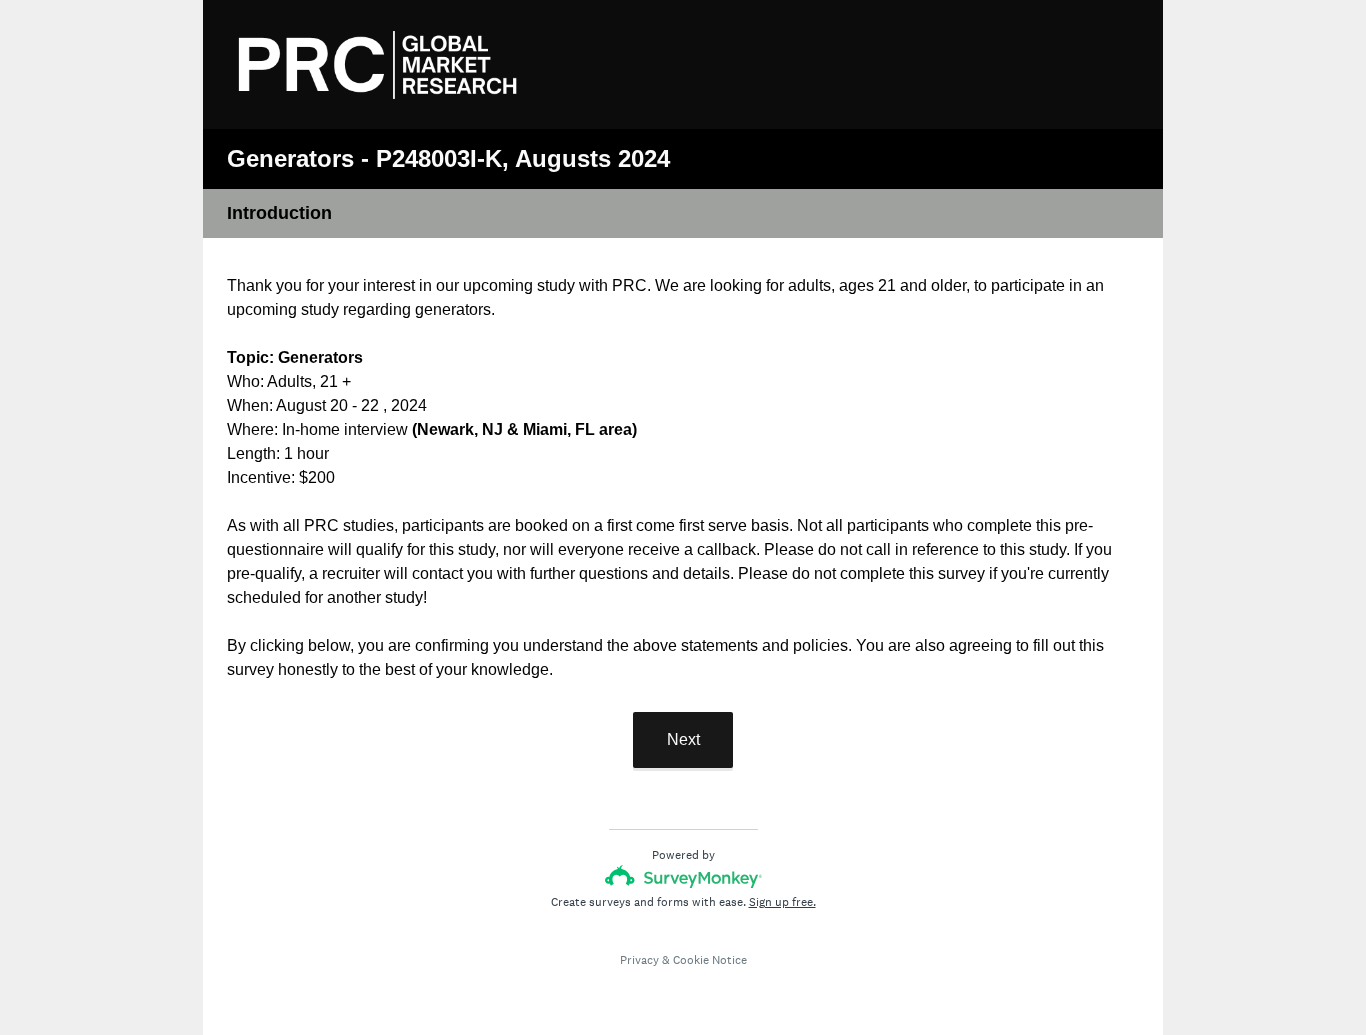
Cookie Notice (710, 960)
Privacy (639, 960)
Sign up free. (782, 902)
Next (683, 739)
